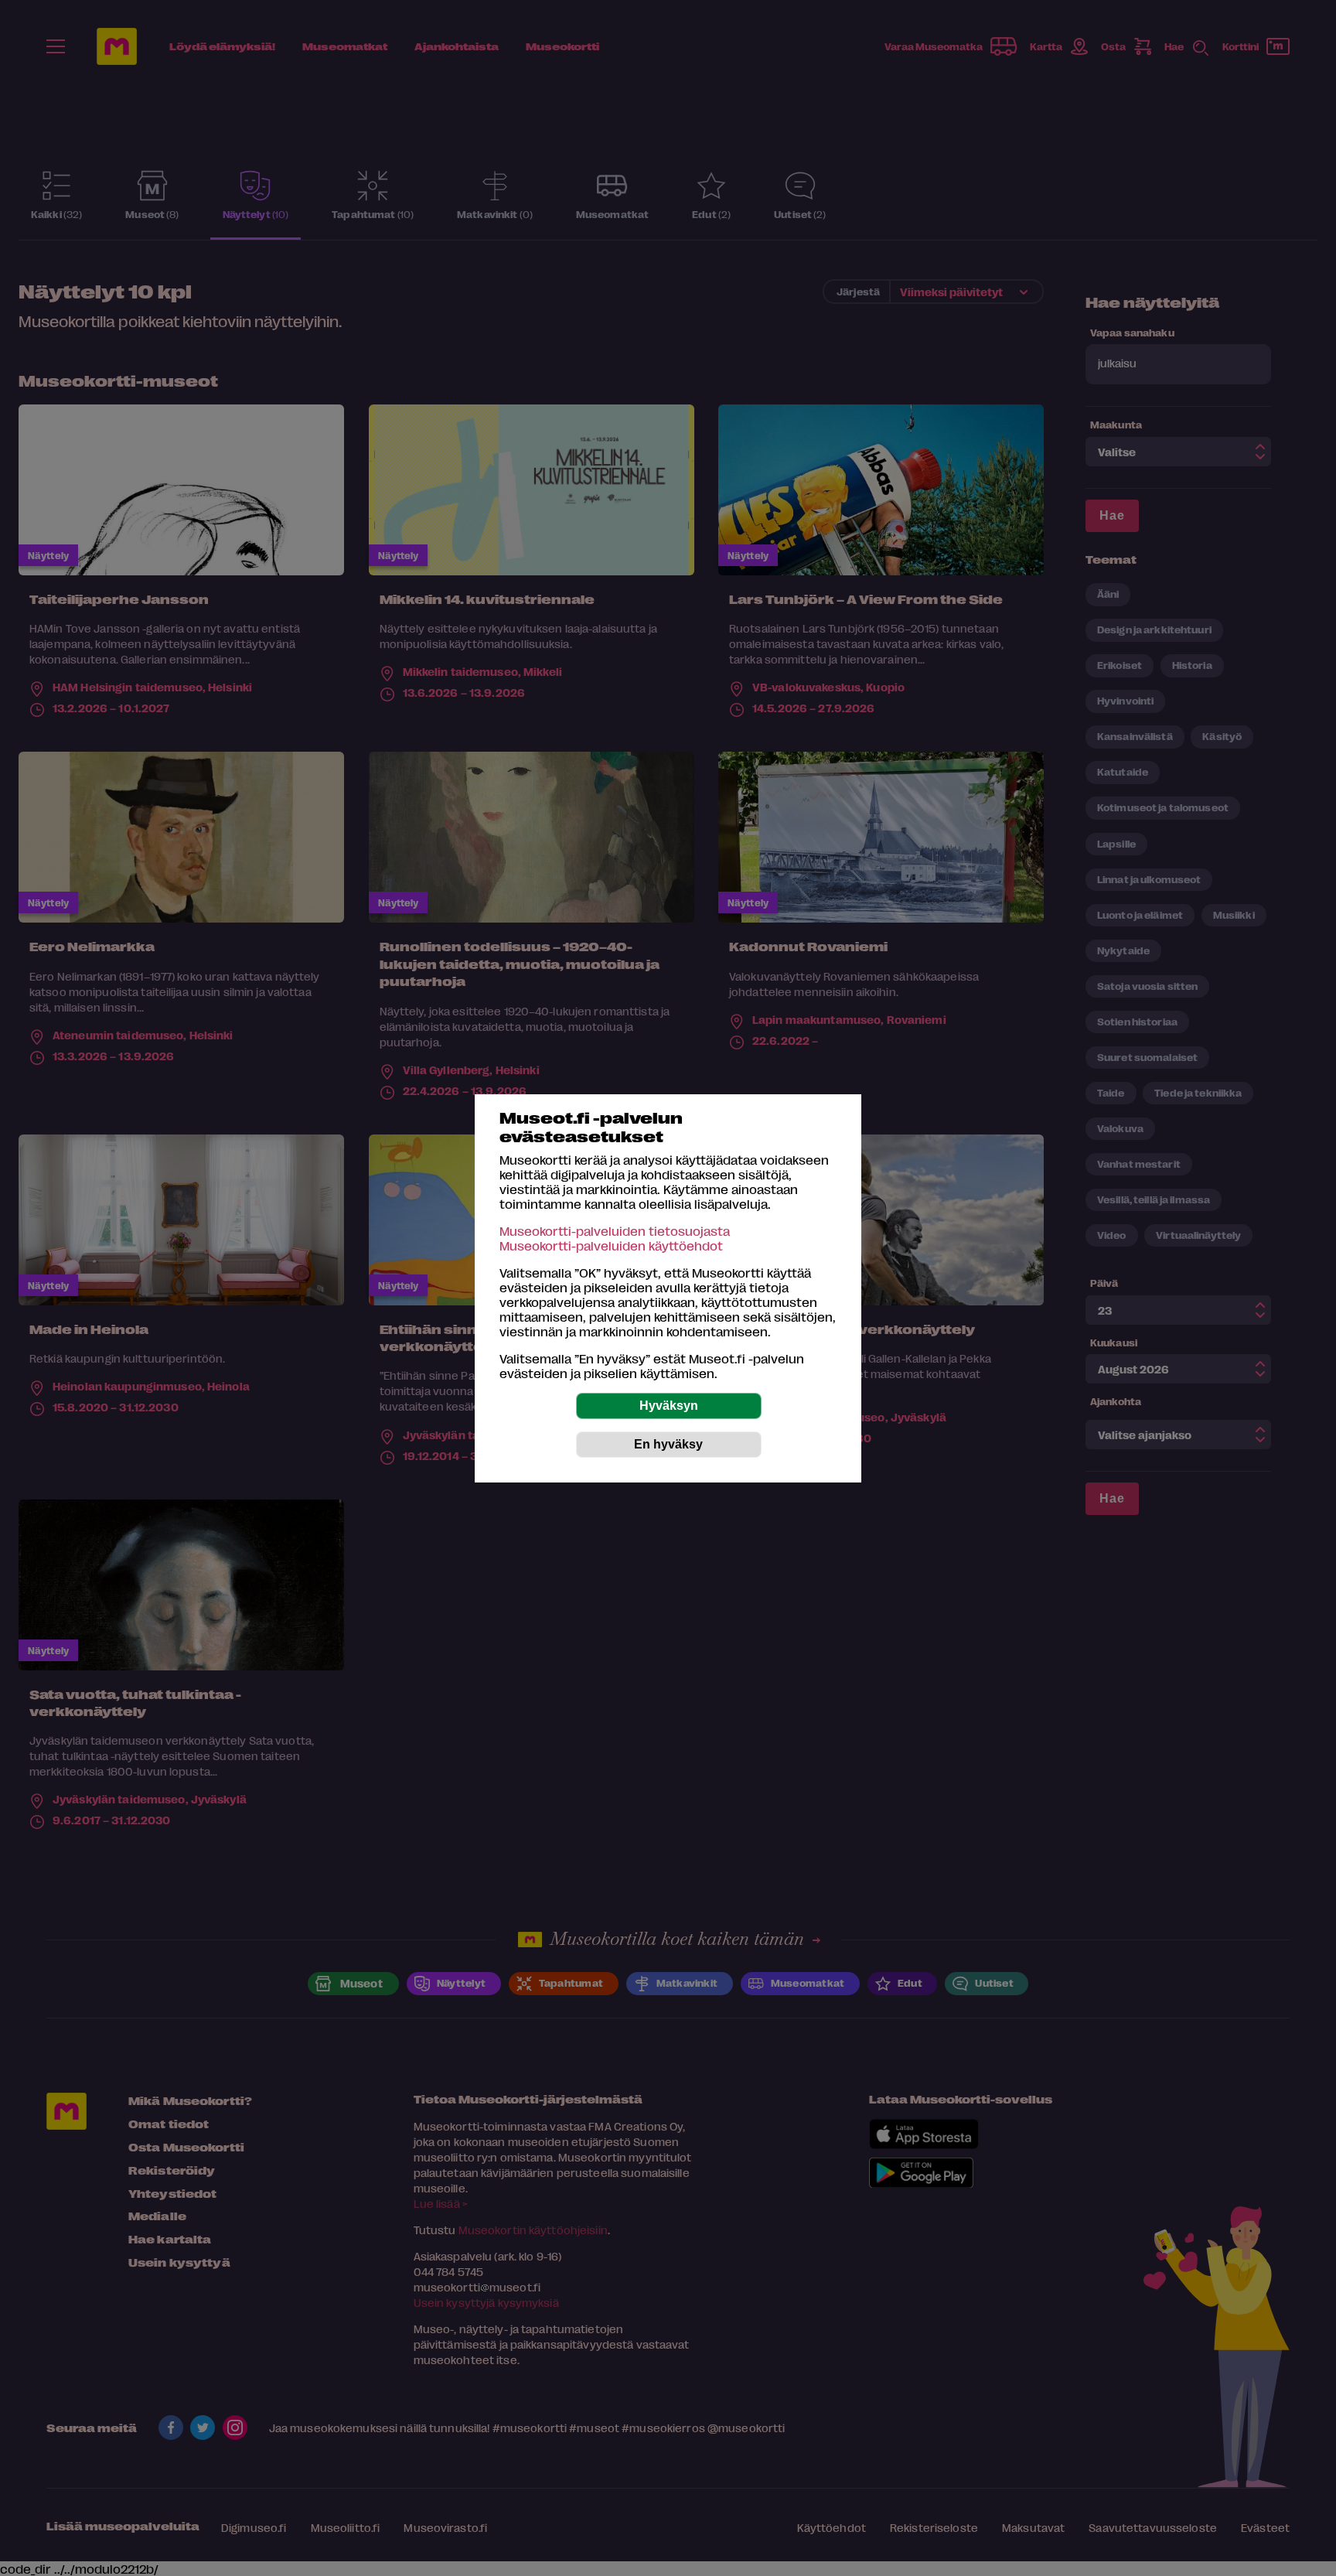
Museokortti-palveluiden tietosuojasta (615, 1231)
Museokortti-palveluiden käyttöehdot (611, 1245)
